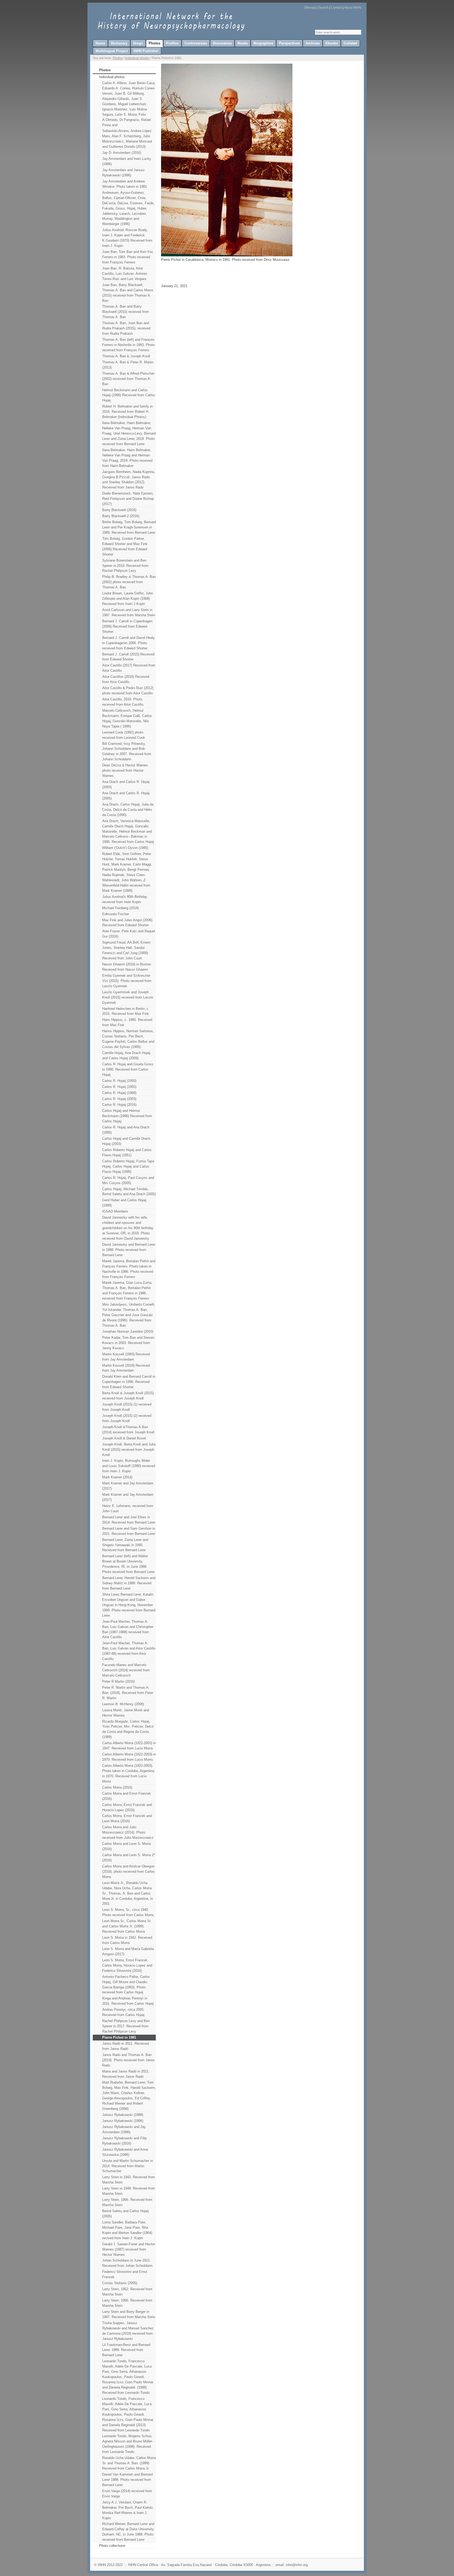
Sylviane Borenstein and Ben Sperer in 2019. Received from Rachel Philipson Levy (125, 566)
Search (323, 8)
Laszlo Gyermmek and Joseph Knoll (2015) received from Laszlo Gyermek (128, 997)
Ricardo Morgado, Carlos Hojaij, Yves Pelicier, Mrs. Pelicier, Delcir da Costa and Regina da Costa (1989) (128, 1729)
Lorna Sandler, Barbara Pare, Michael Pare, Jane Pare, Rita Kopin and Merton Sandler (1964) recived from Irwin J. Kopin (127, 2230)
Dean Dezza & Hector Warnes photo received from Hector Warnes (125, 770)
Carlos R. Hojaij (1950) (119, 1081)
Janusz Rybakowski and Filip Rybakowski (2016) (124, 2141)
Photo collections (112, 2546)
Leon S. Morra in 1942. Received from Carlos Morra (127, 1940)
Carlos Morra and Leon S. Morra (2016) (127, 1846)
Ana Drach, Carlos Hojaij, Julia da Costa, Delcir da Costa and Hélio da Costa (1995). (128, 810)
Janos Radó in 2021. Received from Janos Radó (125, 2046)
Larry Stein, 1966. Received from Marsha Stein (127, 2202)
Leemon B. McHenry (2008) (123, 1704)
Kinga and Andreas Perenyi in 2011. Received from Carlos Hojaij (128, 2001)
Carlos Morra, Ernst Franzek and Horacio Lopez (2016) (127, 1807)
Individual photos (137, 58)
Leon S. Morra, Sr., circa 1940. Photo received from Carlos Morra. (128, 1912)
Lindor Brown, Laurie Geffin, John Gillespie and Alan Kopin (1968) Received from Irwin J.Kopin (128, 599)
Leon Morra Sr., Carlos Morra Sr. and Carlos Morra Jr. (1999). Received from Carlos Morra (127, 1926)
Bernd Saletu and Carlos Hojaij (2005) (125, 2214)
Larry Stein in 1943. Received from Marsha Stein (129, 2180)
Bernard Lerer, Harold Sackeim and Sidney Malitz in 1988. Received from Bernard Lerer (129, 1583)
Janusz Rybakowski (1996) (123, 2121)
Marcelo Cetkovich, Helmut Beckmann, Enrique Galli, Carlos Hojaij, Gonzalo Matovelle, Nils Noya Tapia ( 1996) (127, 718)
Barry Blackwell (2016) (119, 510)
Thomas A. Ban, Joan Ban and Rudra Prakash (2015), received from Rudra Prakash (126, 328)
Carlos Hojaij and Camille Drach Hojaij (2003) (126, 1141)
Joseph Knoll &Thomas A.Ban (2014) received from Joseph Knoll (128, 1430)
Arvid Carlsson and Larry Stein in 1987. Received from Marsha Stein (129, 612)
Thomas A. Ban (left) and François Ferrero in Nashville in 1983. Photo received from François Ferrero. (128, 345)
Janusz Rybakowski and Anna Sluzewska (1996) (125, 2152)
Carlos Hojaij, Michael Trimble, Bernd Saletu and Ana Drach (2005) (129, 1192)
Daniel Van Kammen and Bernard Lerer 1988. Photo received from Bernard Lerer (127, 2480)
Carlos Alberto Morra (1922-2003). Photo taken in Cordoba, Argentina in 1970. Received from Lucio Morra (128, 1773)
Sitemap (310, 8)
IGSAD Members (115, 1211)
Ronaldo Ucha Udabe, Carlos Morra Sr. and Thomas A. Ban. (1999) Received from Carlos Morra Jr (129, 2463)
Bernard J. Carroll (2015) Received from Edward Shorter (128, 657)
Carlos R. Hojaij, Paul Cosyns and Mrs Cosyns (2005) (128, 1180)
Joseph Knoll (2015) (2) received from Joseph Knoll (127, 1418)
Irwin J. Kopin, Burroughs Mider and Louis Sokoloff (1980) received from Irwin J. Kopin (129, 1466)
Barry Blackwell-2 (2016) (121, 516)
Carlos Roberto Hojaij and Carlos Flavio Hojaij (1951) (127, 1152)
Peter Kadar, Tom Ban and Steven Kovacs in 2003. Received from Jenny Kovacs (128, 1343)
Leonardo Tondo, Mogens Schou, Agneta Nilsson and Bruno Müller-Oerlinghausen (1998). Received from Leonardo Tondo (128, 2444)
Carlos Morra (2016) (117, 1787)
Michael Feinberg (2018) (120, 908)
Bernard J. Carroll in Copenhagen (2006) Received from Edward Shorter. (127, 626)
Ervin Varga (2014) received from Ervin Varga (127, 2494)
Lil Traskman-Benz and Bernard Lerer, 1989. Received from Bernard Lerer (126, 2350)
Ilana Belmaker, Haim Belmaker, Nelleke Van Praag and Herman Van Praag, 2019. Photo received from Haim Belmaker (127, 458)
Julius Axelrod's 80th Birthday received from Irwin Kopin (125, 899)
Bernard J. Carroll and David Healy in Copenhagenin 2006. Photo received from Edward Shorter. (128, 643)
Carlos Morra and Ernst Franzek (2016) (127, 1796)
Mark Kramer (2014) (117, 1477)
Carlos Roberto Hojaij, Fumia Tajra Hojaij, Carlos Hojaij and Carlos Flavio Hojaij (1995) (128, 1166)
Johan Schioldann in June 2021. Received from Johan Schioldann (127, 2263)
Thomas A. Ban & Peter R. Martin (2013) (128, 365)
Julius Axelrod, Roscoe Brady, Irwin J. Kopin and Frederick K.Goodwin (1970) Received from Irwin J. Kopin (127, 238)
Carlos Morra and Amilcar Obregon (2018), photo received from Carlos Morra (128, 1872)
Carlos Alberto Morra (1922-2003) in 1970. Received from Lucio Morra (129, 1757)
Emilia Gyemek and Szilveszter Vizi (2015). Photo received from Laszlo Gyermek (127, 981)
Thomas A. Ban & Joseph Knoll (126, 356)
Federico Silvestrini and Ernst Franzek (125, 2274)
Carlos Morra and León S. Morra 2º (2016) (129, 1858)
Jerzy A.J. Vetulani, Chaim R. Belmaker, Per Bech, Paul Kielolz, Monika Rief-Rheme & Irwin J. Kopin (128, 2510)
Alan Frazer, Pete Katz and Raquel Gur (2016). (129, 934)
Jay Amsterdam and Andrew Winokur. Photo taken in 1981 (125, 184)
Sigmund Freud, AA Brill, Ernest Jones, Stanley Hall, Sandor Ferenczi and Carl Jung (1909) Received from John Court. (126, 950)
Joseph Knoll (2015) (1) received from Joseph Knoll (127, 1407)
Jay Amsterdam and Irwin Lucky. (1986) (127, 161)
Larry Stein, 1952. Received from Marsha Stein (127, 2292)
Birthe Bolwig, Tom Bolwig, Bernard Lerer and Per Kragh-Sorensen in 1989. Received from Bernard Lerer (129, 527)
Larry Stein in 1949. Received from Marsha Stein (129, 2191)
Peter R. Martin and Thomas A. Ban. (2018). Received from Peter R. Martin (128, 1693)
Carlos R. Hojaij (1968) (119, 1093)
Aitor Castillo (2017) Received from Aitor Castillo (129, 668)
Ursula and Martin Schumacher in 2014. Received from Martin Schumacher (128, 2166)
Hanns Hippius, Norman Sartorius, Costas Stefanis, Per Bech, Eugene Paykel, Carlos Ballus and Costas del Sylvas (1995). (128, 1039)
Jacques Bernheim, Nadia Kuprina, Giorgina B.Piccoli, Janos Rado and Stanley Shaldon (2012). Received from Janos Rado (129, 480)
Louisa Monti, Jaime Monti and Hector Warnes (126, 1713)
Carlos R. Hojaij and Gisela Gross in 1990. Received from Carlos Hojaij (128, 1069)
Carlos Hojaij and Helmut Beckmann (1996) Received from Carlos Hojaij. (127, 1116)
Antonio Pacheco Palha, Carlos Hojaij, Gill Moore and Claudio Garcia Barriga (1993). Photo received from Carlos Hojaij (126, 1985)
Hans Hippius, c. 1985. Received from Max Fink (127, 1022)
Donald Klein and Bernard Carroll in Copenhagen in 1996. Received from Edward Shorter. (129, 1382)
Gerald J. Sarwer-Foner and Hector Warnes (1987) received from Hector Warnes (129, 2249)
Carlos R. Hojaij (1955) (119, 1087)
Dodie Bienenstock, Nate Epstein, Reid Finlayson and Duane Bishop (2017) (128, 499)
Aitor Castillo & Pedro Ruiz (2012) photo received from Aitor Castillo (128, 691)
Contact (336, 8)
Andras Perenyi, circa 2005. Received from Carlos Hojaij (123, 2012)
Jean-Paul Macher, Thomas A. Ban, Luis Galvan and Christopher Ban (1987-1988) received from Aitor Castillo (128, 1629)
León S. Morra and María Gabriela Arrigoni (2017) (128, 1951)
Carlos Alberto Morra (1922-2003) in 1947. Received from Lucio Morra (129, 1746)
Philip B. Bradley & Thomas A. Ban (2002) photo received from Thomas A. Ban (129, 582)
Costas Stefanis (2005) (120, 2283)
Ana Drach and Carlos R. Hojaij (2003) (126, 784)
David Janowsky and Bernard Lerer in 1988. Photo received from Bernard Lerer (129, 1250)
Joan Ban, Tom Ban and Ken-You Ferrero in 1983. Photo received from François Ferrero (128, 257)
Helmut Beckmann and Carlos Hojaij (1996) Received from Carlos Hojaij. (129, 395)
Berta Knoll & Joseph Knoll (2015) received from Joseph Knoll (128, 1396)
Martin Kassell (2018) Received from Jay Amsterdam (126, 1368)
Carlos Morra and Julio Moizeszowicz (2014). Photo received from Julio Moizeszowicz (128, 1832)
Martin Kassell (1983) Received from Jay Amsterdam (126, 1357)
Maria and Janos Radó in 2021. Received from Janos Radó (126, 2074)
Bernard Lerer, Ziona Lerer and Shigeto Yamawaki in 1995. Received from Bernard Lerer (125, 1545)
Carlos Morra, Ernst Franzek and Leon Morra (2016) (127, 1818)
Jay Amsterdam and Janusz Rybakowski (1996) (123, 173)
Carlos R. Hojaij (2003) (119, 1099)
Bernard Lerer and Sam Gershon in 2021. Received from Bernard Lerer (129, 1531)
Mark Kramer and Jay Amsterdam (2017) (128, 1486)
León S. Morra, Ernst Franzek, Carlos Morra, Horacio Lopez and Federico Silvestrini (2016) (127, 1965)
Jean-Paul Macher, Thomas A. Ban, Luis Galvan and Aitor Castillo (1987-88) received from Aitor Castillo (129, 1651)
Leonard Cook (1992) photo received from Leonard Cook (124, 735)
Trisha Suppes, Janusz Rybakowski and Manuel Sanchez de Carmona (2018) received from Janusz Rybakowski (128, 2331)
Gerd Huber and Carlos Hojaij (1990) (124, 1203)
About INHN (353, 8)
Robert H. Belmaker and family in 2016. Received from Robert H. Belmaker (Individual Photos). (127, 412)
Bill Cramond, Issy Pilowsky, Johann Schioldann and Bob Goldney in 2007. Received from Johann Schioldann (127, 752)
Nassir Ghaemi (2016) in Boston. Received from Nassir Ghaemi (127, 967)
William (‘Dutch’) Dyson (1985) (125, 848)
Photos (118, 58)
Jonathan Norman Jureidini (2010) (128, 1332)
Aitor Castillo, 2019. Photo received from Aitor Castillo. (123, 702)
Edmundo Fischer (116, 914)
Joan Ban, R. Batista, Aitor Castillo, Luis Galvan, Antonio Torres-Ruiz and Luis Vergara (125, 274)
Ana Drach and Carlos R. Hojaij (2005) (126, 796)
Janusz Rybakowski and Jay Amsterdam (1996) (124, 2129)
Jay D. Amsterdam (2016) (122, 153)
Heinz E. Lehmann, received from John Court (128, 1508)
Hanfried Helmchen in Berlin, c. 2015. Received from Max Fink (126, 1011)
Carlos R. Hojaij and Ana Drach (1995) (126, 1130)
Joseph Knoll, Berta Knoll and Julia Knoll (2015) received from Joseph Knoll (129, 1450)
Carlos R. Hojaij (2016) (119, 1105)
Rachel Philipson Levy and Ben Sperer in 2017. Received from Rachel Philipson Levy (126, 2026)
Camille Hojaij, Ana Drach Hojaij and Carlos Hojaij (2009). (126, 1055)
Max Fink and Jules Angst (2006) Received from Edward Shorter (127, 923)
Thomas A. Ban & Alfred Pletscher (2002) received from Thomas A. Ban (128, 379)
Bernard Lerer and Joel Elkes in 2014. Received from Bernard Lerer (129, 1520)
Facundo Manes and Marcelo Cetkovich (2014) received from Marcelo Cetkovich (126, 1670)
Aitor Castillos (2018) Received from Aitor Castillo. (126, 679)
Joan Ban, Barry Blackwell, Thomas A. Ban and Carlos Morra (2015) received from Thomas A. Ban (128, 293)
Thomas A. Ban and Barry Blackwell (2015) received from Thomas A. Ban (126, 312)
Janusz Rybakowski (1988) (123, 2115)
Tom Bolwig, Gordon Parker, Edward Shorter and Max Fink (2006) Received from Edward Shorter (125, 546)
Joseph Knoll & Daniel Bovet (124, 1438)
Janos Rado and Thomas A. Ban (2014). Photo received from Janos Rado (128, 2060)
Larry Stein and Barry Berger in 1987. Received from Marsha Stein (129, 2314)
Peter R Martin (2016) (118, 1681)
